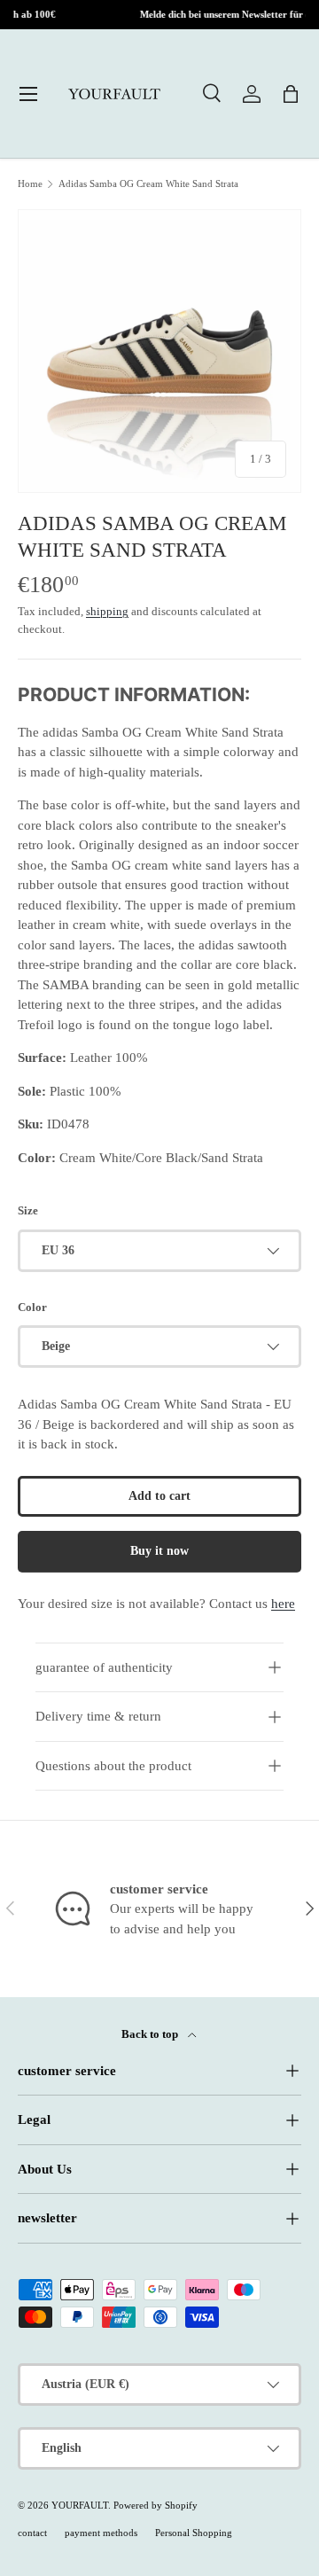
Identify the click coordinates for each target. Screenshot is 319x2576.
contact (32, 2533)
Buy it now (159, 1551)
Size (28, 1210)
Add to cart (159, 1496)
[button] (291, 94)
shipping (107, 611)
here (283, 1604)
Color (32, 1307)
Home (30, 184)
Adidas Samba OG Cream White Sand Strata (148, 184)
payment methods (101, 2533)
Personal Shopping (194, 2533)
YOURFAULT (80, 2505)
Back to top (151, 2034)
